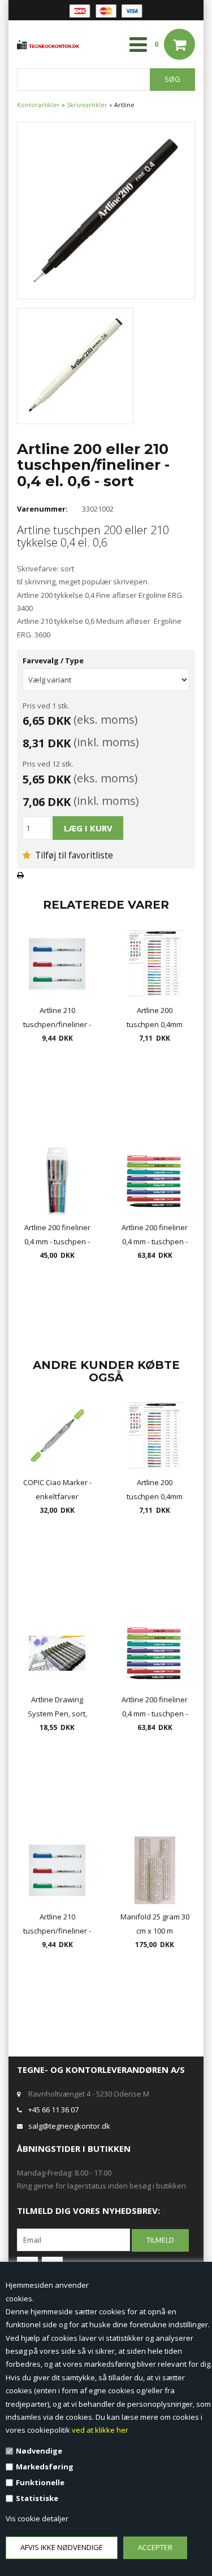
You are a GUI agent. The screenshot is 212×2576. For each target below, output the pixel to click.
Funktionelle (40, 2482)
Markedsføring (45, 2467)
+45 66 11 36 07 (53, 2110)
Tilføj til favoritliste (73, 855)
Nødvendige (39, 2451)
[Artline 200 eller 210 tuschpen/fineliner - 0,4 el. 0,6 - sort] (106, 210)
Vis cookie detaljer (37, 2518)
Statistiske (37, 2498)
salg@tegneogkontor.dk (69, 2126)
